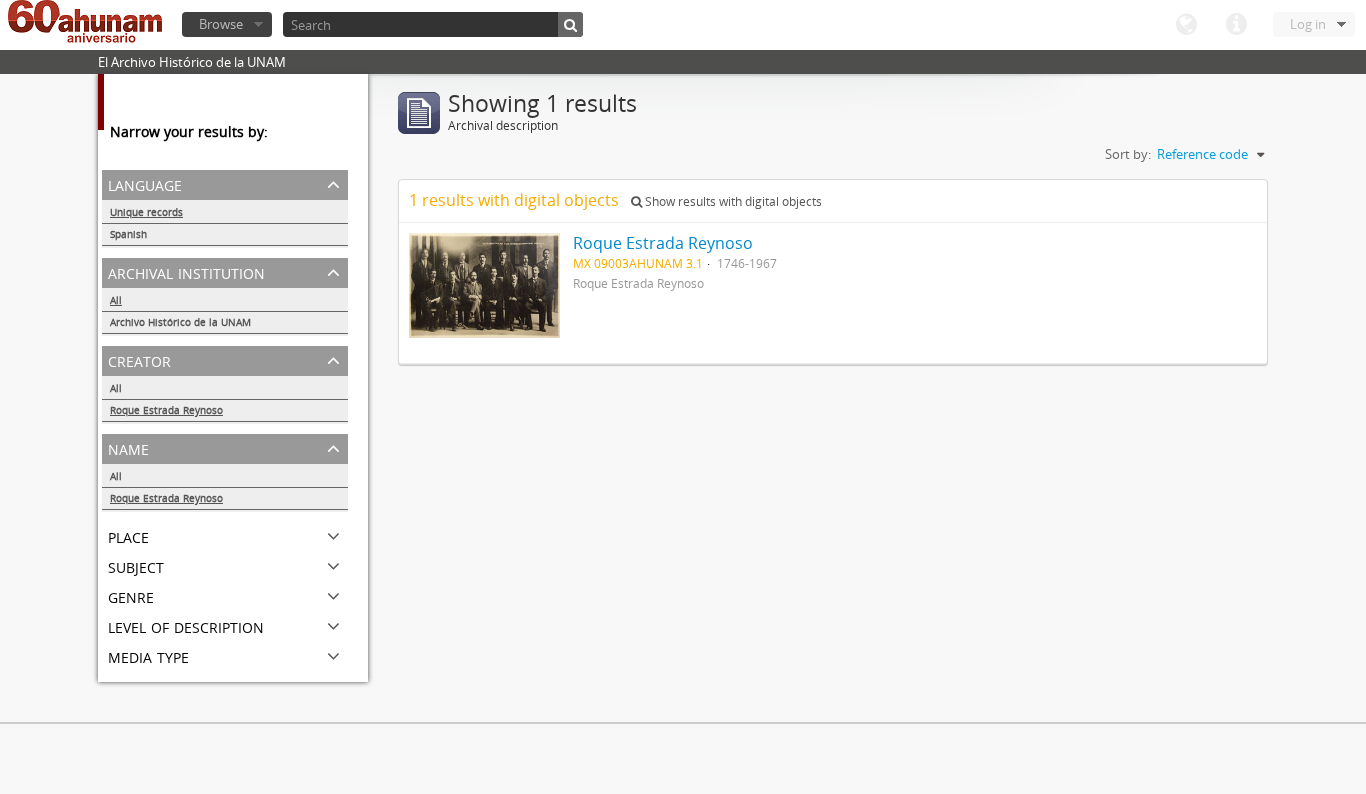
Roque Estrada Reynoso (166, 410)
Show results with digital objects (732, 201)
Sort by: (1128, 154)
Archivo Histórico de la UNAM (180, 322)
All (116, 300)
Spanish (128, 234)
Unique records (146, 212)
